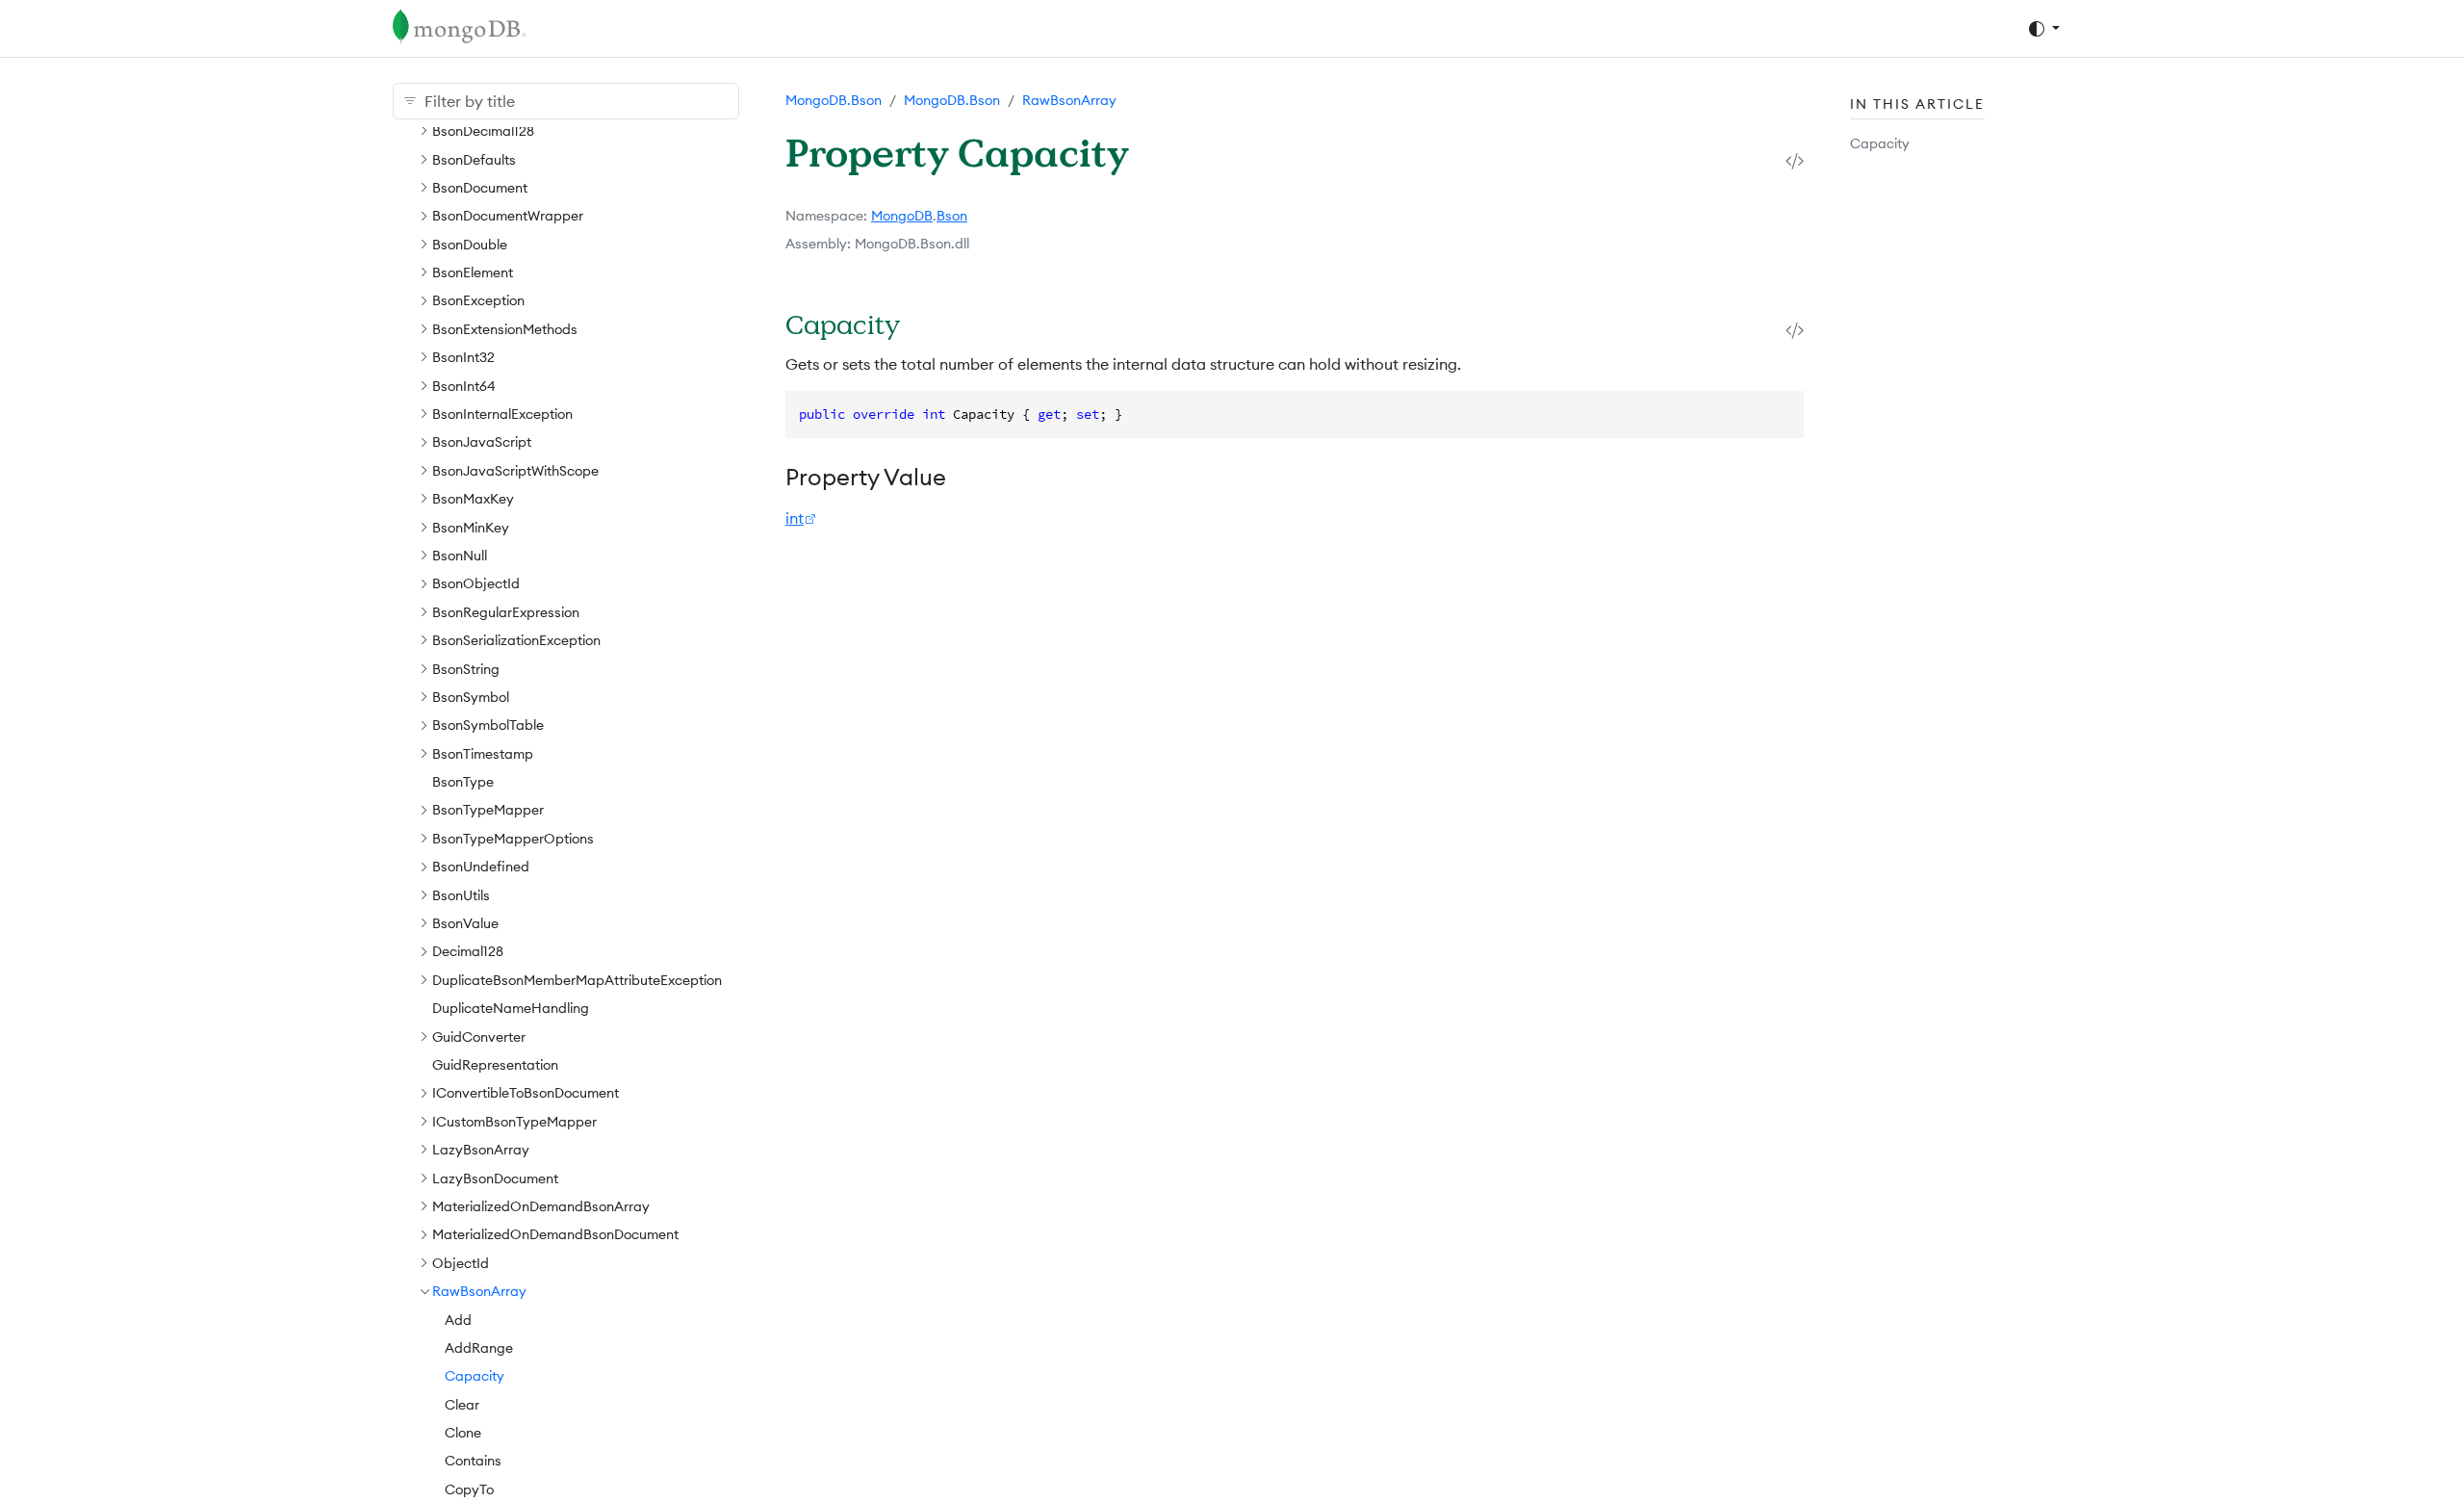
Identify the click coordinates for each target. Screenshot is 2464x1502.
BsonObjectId (476, 583)
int (795, 518)
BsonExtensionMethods (505, 329)
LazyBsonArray (481, 1150)
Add (458, 1320)
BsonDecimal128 (483, 131)
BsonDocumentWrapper (508, 216)
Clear (462, 1405)
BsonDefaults (474, 160)
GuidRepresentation (495, 1065)
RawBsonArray (479, 1291)
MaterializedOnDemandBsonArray (541, 1206)
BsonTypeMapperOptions (513, 839)
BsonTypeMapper (488, 810)
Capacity (475, 1376)
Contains (473, 1461)
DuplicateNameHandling (511, 1008)
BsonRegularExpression (506, 612)
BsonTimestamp (483, 754)
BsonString (466, 669)
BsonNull (460, 556)
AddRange (479, 1348)
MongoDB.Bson (834, 100)
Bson (952, 216)
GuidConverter (479, 1037)
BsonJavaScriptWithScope (515, 471)
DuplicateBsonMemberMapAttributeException (577, 980)
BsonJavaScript (482, 442)
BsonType (463, 782)
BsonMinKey (471, 528)
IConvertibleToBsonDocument (526, 1093)
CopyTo (469, 1489)
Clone (463, 1433)
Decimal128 (468, 951)
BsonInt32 (463, 357)
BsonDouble (470, 245)
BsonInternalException (502, 414)
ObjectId (461, 1263)
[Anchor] (924, 324)
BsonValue (465, 923)
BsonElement (473, 272)
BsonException (478, 300)
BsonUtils (461, 895)
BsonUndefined (481, 867)
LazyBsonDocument (495, 1178)
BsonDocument (480, 188)
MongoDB (902, 216)
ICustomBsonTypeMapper (514, 1122)
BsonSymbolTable (488, 725)
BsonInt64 (464, 386)
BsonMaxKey (473, 499)
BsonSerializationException (516, 640)
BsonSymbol (471, 697)
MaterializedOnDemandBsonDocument (555, 1234)
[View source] (1795, 160)
